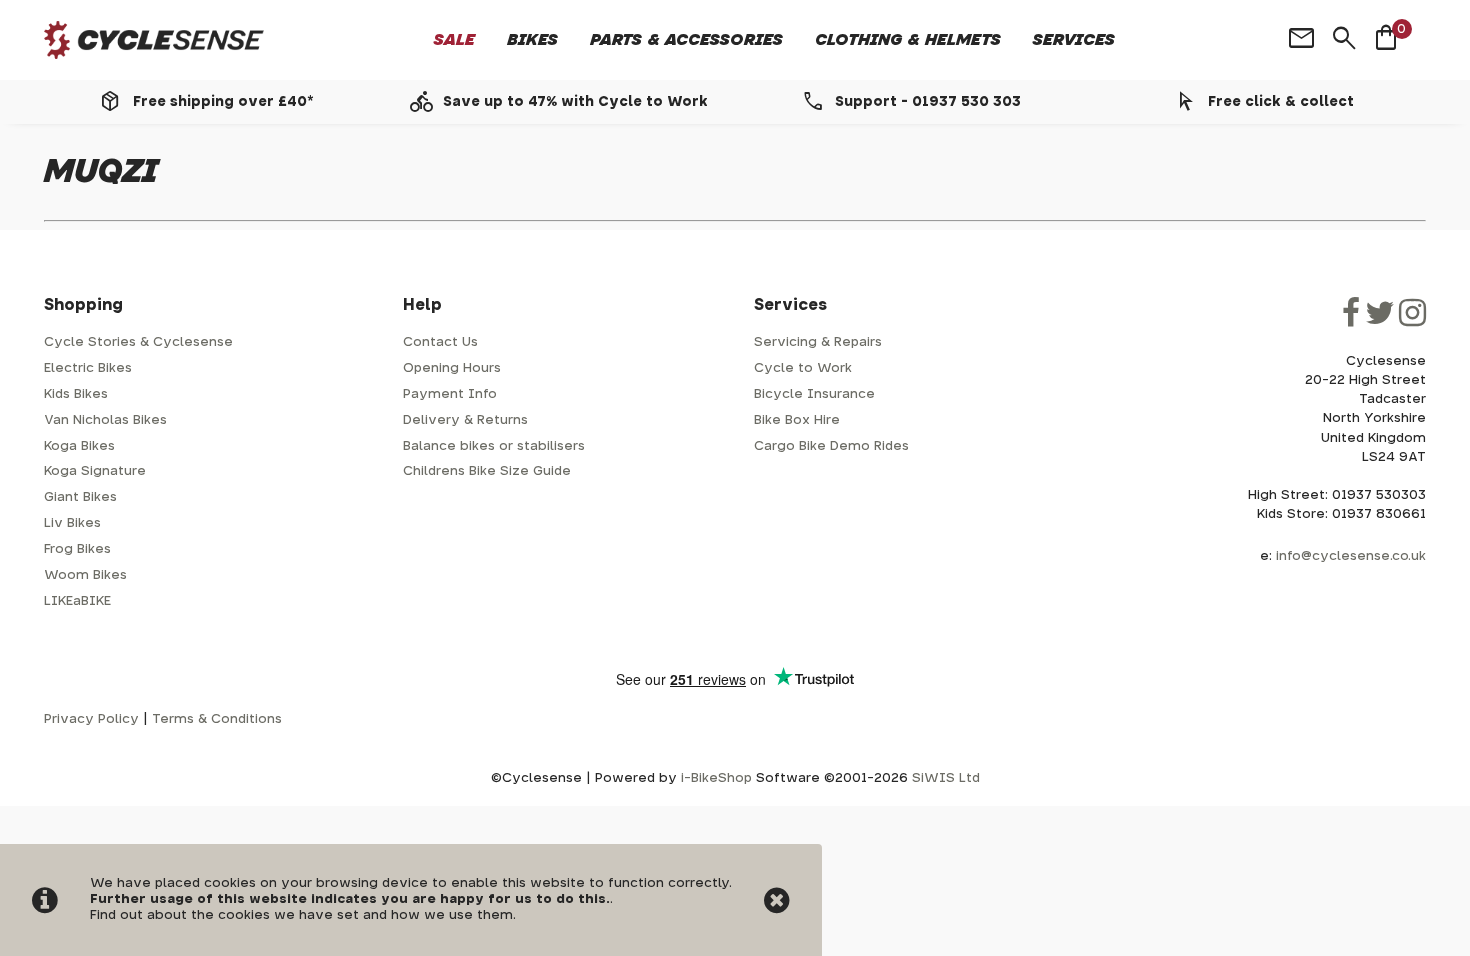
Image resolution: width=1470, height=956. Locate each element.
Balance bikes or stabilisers (494, 446)
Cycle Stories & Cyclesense (138, 342)
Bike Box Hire (797, 420)
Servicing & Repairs (818, 342)
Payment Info (450, 394)
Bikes (532, 40)
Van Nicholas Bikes (105, 420)
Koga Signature (95, 471)
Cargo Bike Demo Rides (831, 446)
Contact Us (440, 342)
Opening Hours (452, 368)
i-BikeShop (716, 778)
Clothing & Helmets (908, 40)
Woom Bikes (85, 575)
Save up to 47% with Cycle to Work (575, 102)
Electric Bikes (88, 368)
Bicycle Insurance (814, 394)
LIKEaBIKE (77, 601)
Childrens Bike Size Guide (487, 471)
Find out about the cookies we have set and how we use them (301, 915)
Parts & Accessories (686, 40)
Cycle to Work (803, 368)
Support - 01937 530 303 (928, 102)
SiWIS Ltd (946, 778)
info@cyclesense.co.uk (1351, 556)
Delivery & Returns (465, 420)
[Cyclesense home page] (154, 40)
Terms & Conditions (217, 719)
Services (1074, 40)
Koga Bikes (79, 446)
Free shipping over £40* (223, 102)
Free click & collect (1281, 102)
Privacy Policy (91, 719)
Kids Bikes (76, 394)
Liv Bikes (72, 523)
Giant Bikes (80, 497)
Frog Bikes (77, 549)
